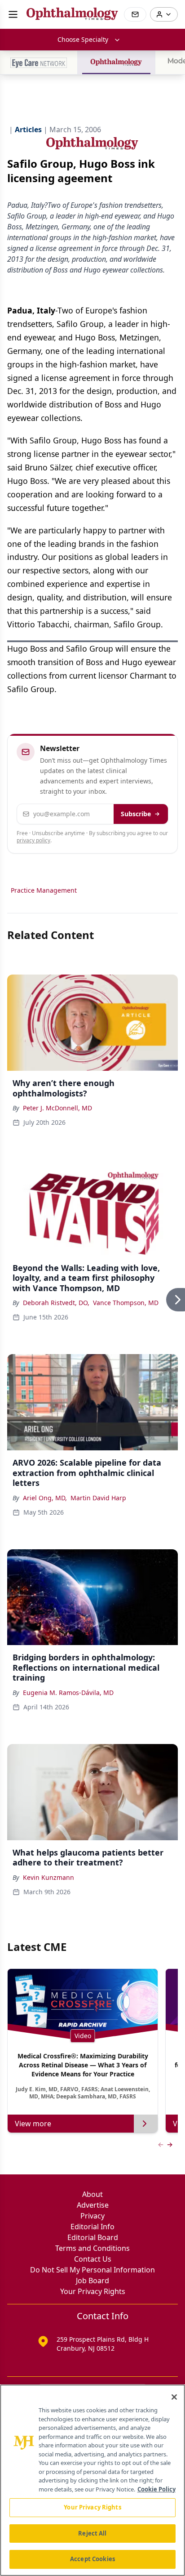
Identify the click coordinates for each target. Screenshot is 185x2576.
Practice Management (44, 890)
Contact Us (93, 2259)
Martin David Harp (98, 1498)
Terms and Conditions (92, 2248)
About (92, 2194)
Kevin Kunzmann (48, 1877)
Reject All (92, 2533)
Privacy (92, 2216)
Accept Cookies (92, 2559)
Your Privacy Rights (93, 2291)
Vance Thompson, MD (126, 1303)
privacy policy (33, 840)
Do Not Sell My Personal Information (92, 2270)
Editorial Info (92, 2227)
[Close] (174, 2397)
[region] (92, 2480)
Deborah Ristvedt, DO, (56, 1303)
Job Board (92, 2281)
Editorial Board (93, 2237)
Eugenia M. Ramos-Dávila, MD (68, 1693)
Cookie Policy (156, 2489)
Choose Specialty (83, 39)
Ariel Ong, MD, (45, 1498)
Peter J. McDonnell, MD (57, 1108)
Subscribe (136, 814)
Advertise (93, 2205)
